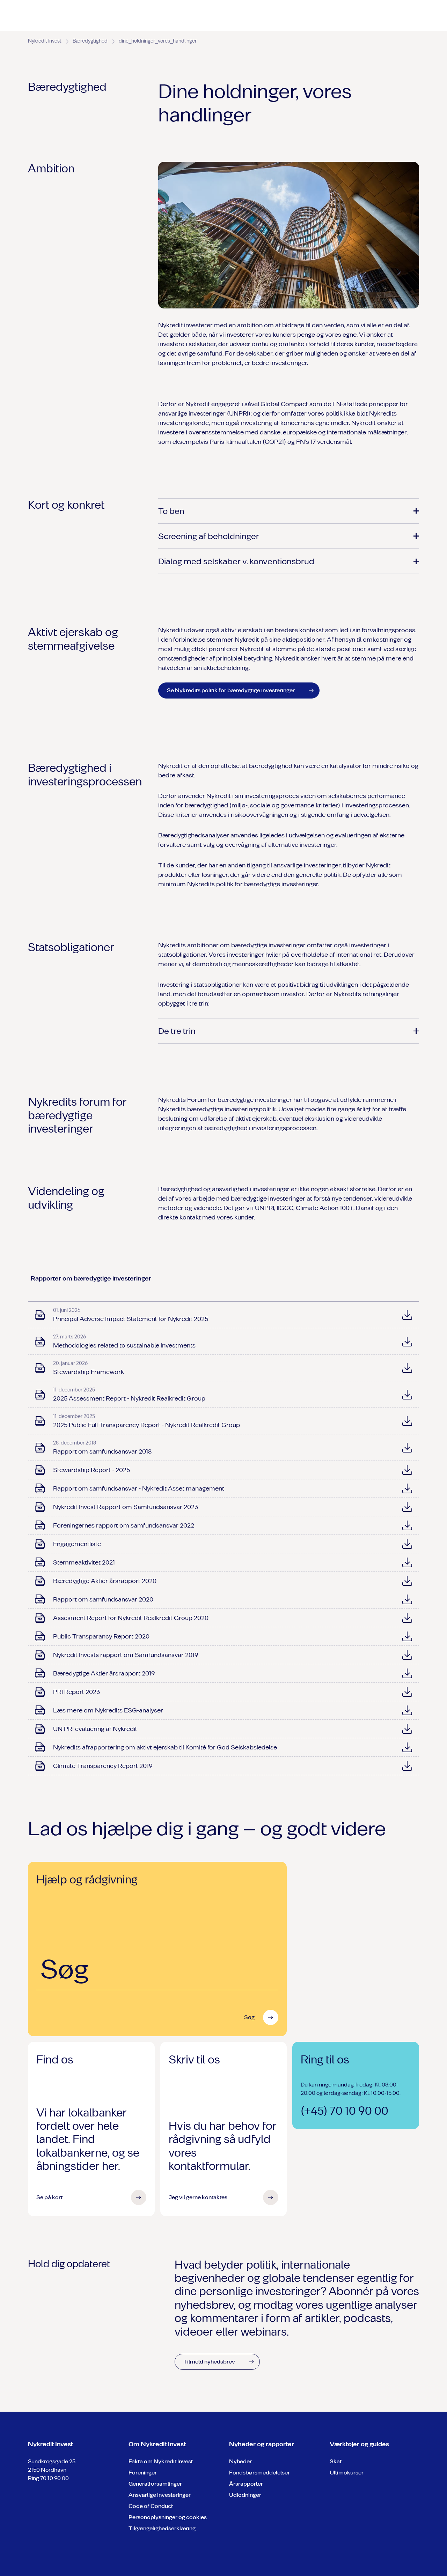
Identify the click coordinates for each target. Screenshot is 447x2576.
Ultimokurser (347, 2473)
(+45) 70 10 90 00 (345, 2111)
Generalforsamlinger (155, 2484)
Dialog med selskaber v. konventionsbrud (236, 561)
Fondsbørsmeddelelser (259, 2473)
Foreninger (143, 2473)
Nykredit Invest (45, 41)
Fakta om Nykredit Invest (161, 2461)
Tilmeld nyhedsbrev (209, 2362)
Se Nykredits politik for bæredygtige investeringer (231, 690)
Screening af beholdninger (209, 536)
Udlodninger (245, 2495)
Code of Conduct (151, 2506)
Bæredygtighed (90, 41)
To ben (171, 511)
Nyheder (240, 2461)
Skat (336, 2461)
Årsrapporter (246, 2484)
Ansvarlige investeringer (160, 2495)
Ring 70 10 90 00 (48, 2478)
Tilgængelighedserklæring (162, 2528)
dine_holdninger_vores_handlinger (158, 41)
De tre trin (177, 1031)
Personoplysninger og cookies (168, 2517)
